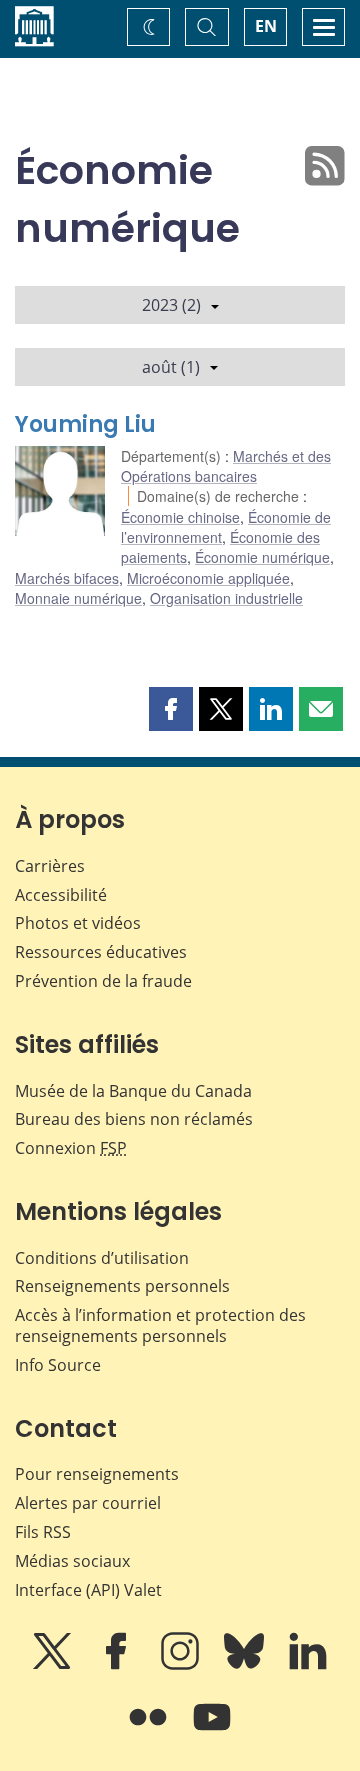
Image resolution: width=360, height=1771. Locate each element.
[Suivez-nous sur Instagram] (182, 1665)
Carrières (50, 866)
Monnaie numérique (78, 598)
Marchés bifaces (67, 578)
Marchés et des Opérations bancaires (226, 466)
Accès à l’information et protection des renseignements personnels (160, 1325)
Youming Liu (85, 424)
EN (266, 26)
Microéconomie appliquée (208, 578)
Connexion (71, 1148)
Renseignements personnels (122, 1286)
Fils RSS (43, 1532)
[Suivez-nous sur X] (54, 1665)
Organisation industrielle (226, 598)
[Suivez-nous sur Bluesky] (246, 1665)
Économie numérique (262, 557)
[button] (171, 709)
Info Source (58, 1365)
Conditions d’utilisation (102, 1258)
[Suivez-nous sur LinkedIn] (308, 1665)
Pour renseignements (97, 1474)
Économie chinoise (180, 517)
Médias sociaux (72, 1561)
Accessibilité (61, 895)
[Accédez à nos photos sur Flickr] (150, 1731)
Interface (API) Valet (88, 1590)
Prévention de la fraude (103, 981)
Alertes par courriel (88, 1503)
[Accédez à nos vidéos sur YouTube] (212, 1731)
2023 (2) (171, 305)
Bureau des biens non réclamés (134, 1119)
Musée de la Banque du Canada (133, 1091)
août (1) (171, 367)
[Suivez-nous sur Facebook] (118, 1665)
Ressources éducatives (101, 952)
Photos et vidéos (78, 923)
